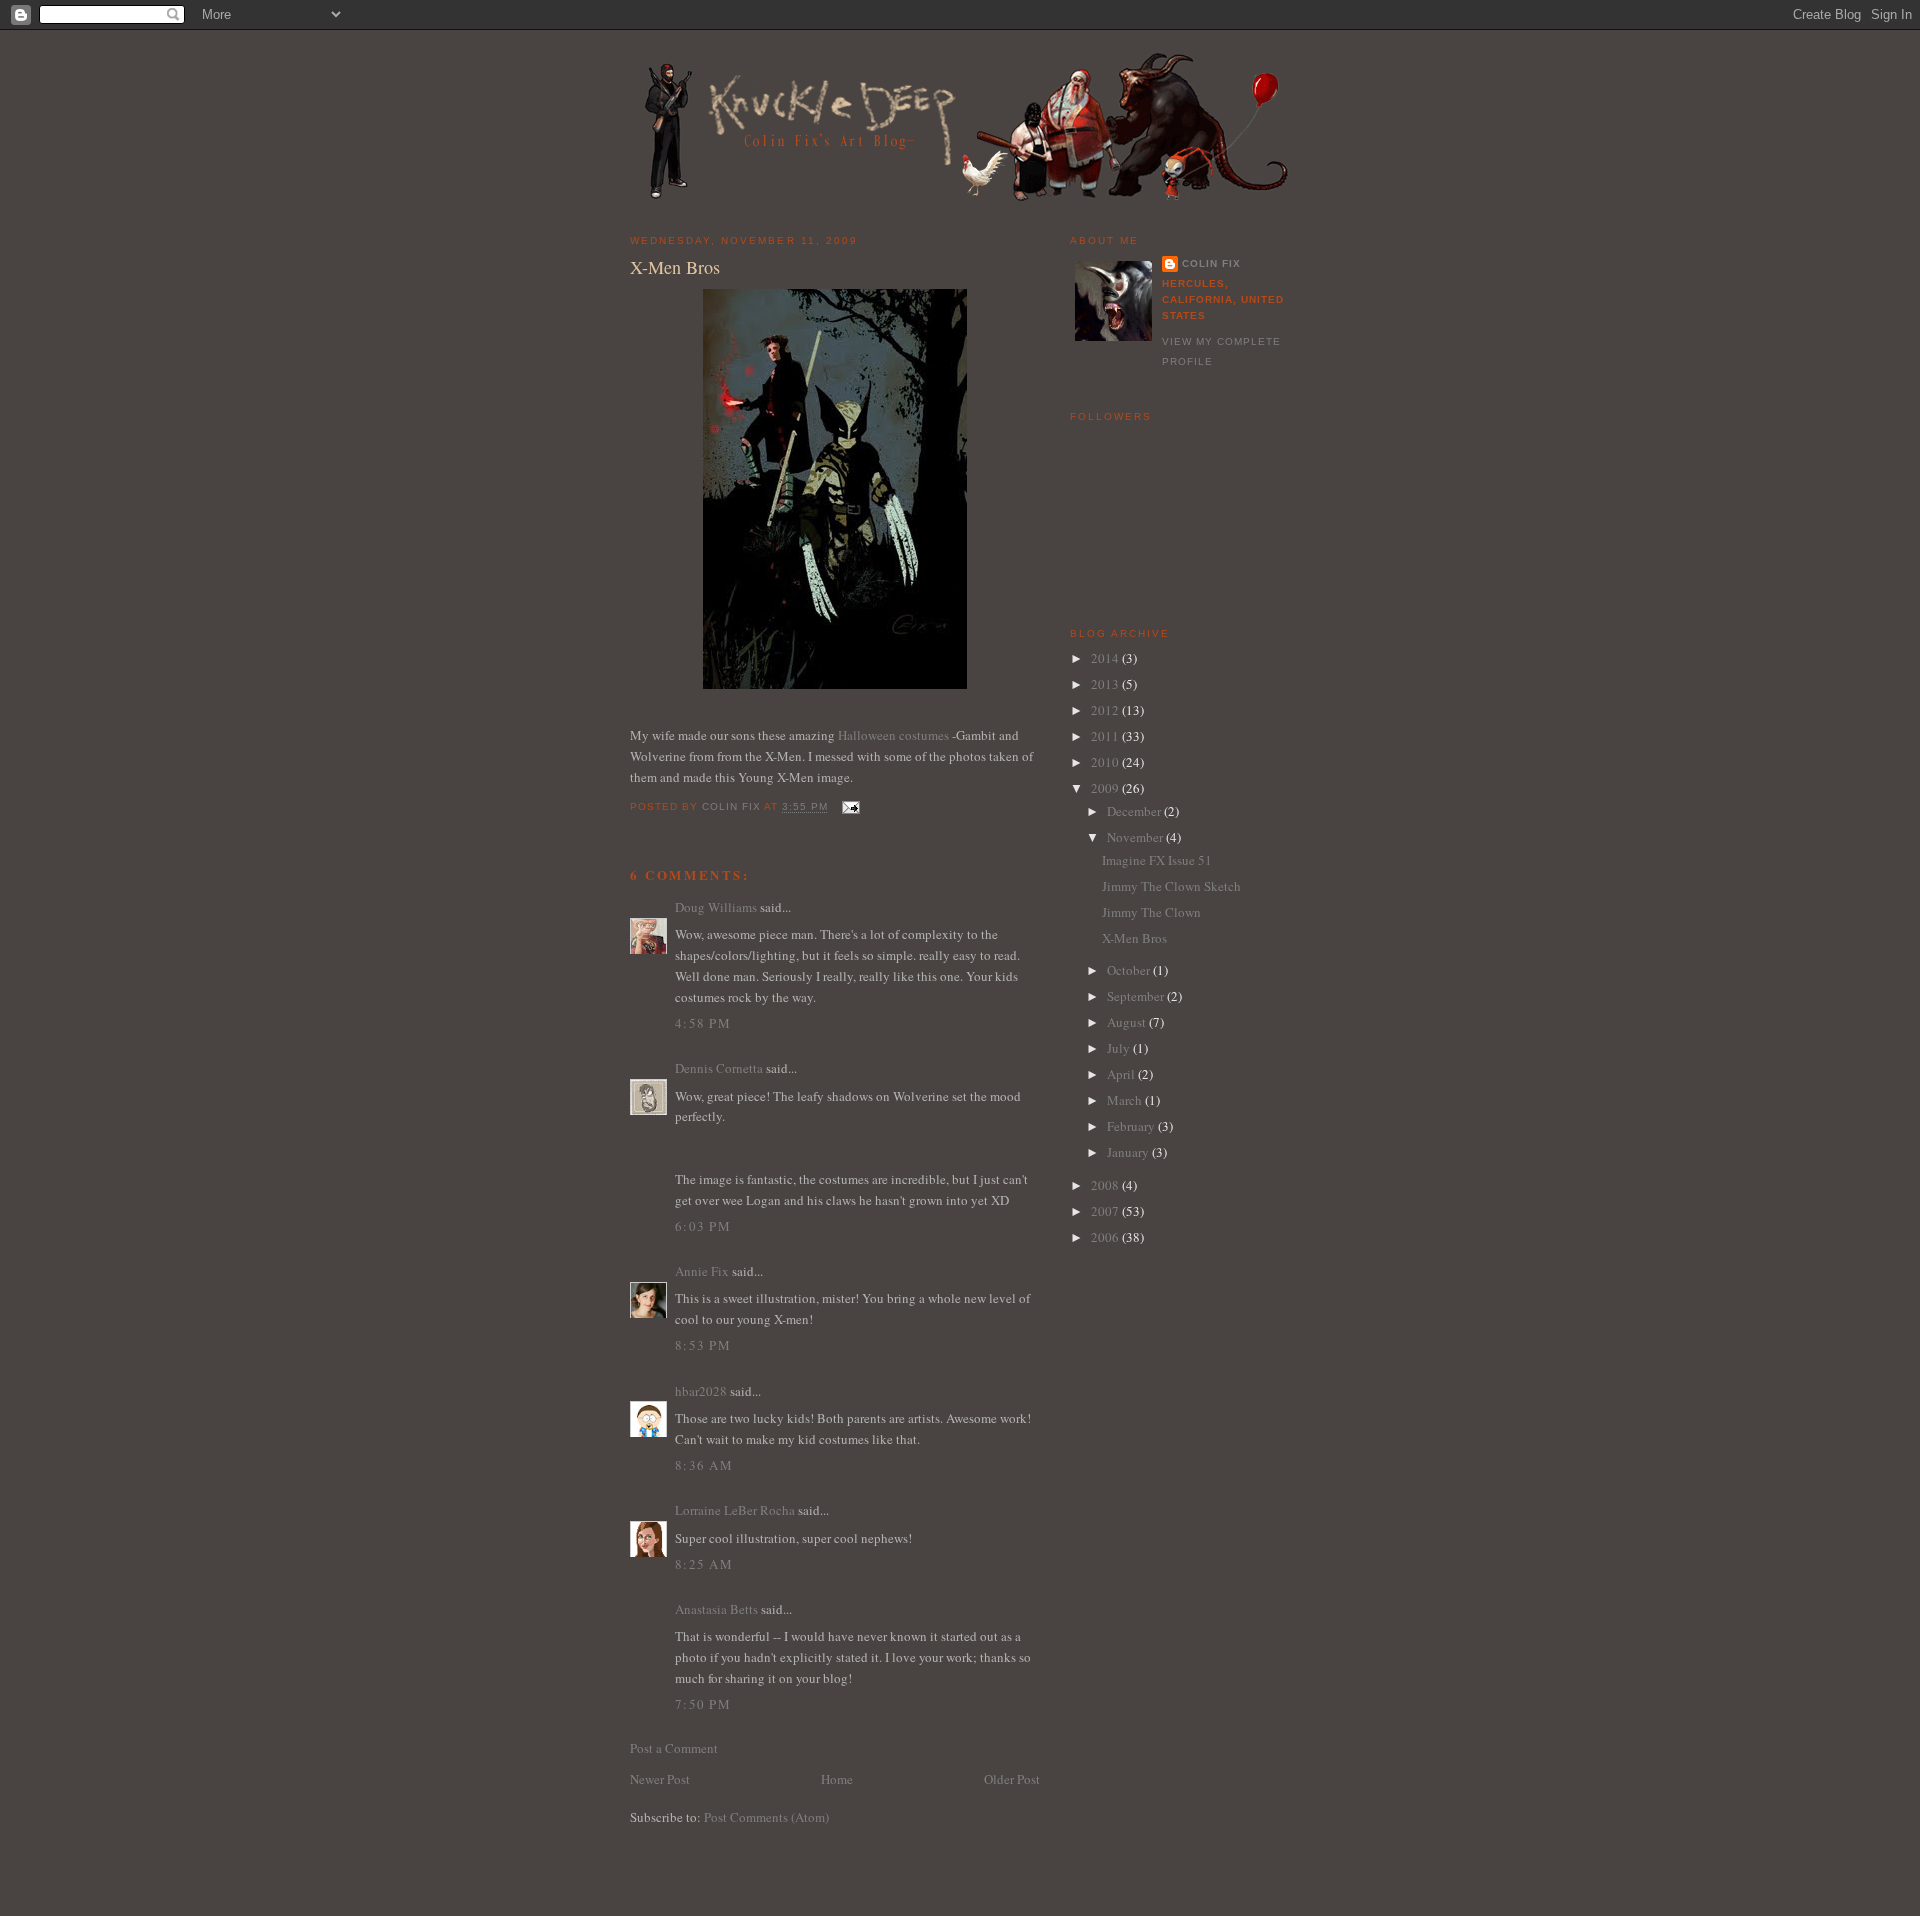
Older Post (1012, 1779)
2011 (1106, 736)
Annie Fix (702, 1271)
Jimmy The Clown (1151, 912)
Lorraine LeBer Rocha (735, 1510)
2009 (1106, 788)
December (1135, 811)
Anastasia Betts (716, 1609)
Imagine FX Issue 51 (1157, 860)
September (1137, 996)
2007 (1106, 1211)
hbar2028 (701, 1391)
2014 (1106, 658)
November (1136, 837)
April (1122, 1074)
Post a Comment (674, 1748)
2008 (1106, 1185)
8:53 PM (703, 1345)
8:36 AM (704, 1465)
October (1130, 970)
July (1120, 1048)
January (1129, 1152)
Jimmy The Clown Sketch (1171, 886)
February (1132, 1126)
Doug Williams (716, 907)
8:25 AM (704, 1564)
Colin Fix (1211, 263)
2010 (1106, 762)
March (1126, 1100)
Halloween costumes (893, 735)
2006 (1106, 1237)
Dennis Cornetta (719, 1068)
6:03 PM (703, 1226)
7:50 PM (703, 1704)
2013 (1106, 684)
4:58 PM (703, 1023)
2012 (1106, 710)
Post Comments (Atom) (766, 1817)
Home (837, 1779)
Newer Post (660, 1779)
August (1128, 1022)
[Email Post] (849, 807)
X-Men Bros (1134, 938)
